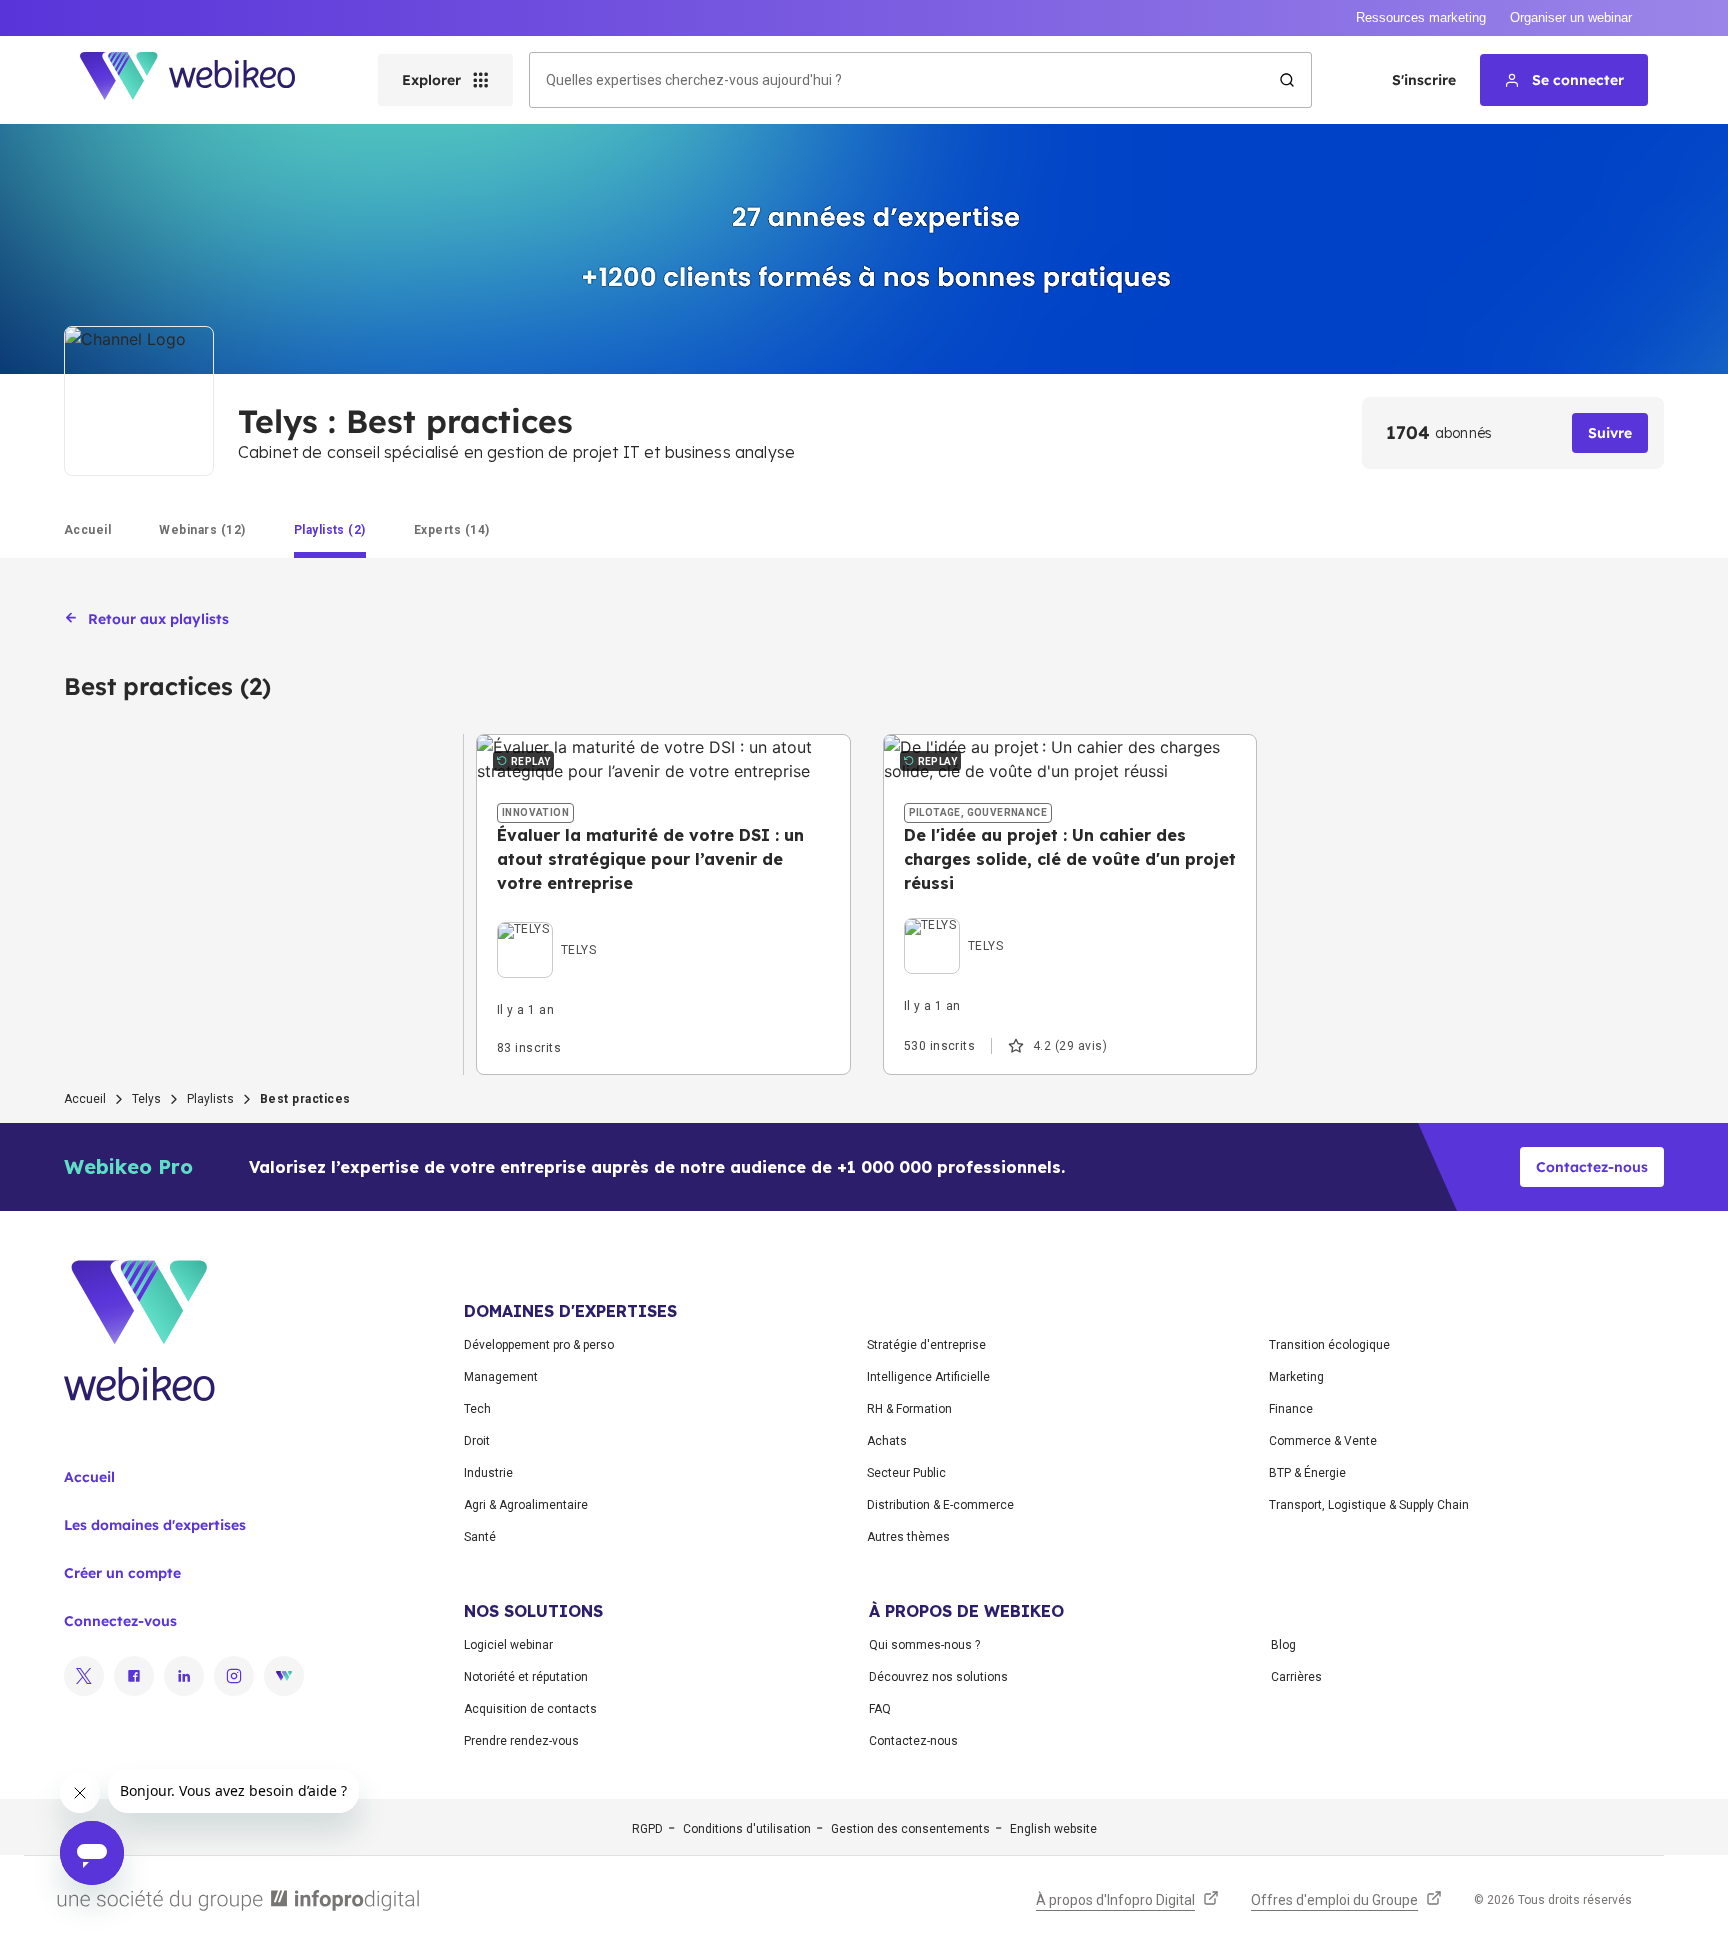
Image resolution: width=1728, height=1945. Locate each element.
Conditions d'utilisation (747, 1829)
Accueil (85, 1099)
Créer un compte (122, 1573)
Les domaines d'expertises (155, 1525)
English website (1053, 1829)
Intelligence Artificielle (928, 1377)
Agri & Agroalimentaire (526, 1505)
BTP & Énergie (1307, 1473)
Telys (146, 1099)
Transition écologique (1329, 1345)
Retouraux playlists (158, 619)
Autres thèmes (908, 1537)
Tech (477, 1409)
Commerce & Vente (1323, 1441)
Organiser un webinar (1571, 17)
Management (501, 1377)
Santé (480, 1537)
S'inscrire (1424, 80)
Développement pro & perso (539, 1345)
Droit (477, 1441)
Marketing (1296, 1377)
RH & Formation (909, 1409)
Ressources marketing (1421, 17)
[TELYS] (546, 927)
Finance (1291, 1409)
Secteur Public (906, 1473)
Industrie (488, 1473)
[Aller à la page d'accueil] (205, 80)
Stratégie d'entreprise (926, 1345)
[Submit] (1287, 80)
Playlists (210, 1099)
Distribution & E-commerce (940, 1505)
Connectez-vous (120, 1621)
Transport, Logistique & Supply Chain (1369, 1505)
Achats (887, 1441)
